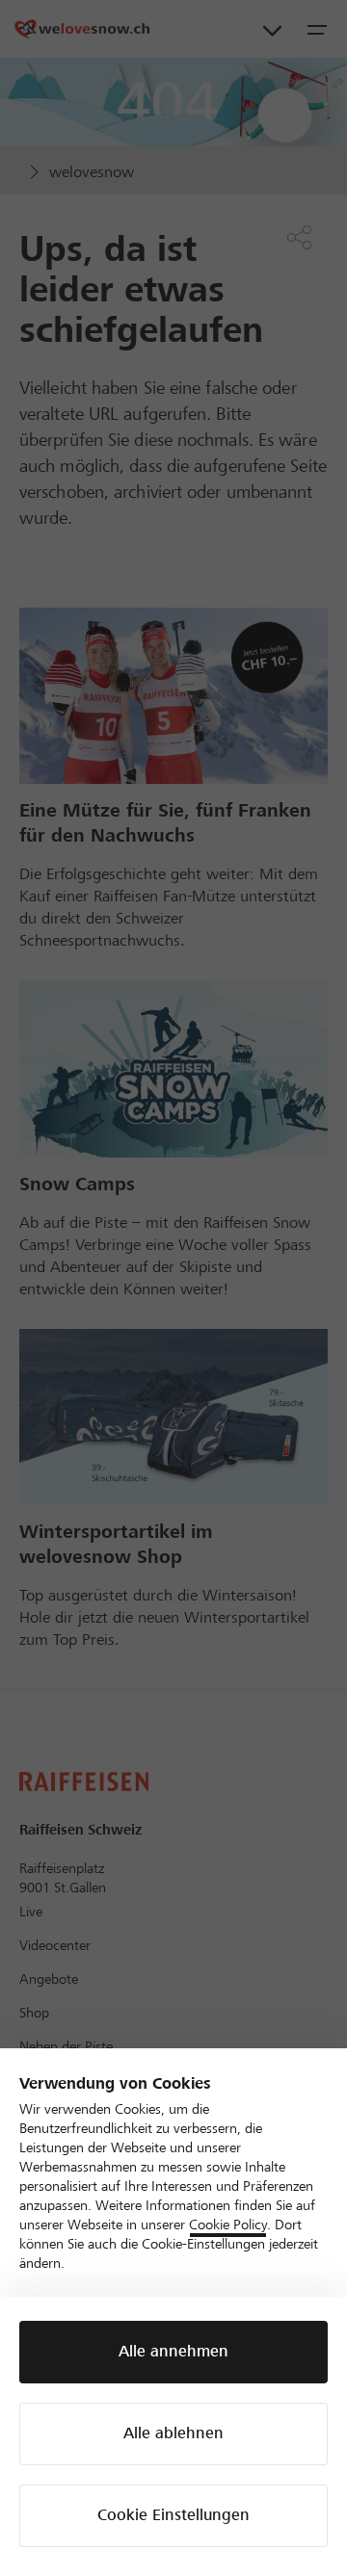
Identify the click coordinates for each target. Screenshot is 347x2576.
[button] (173, 2352)
